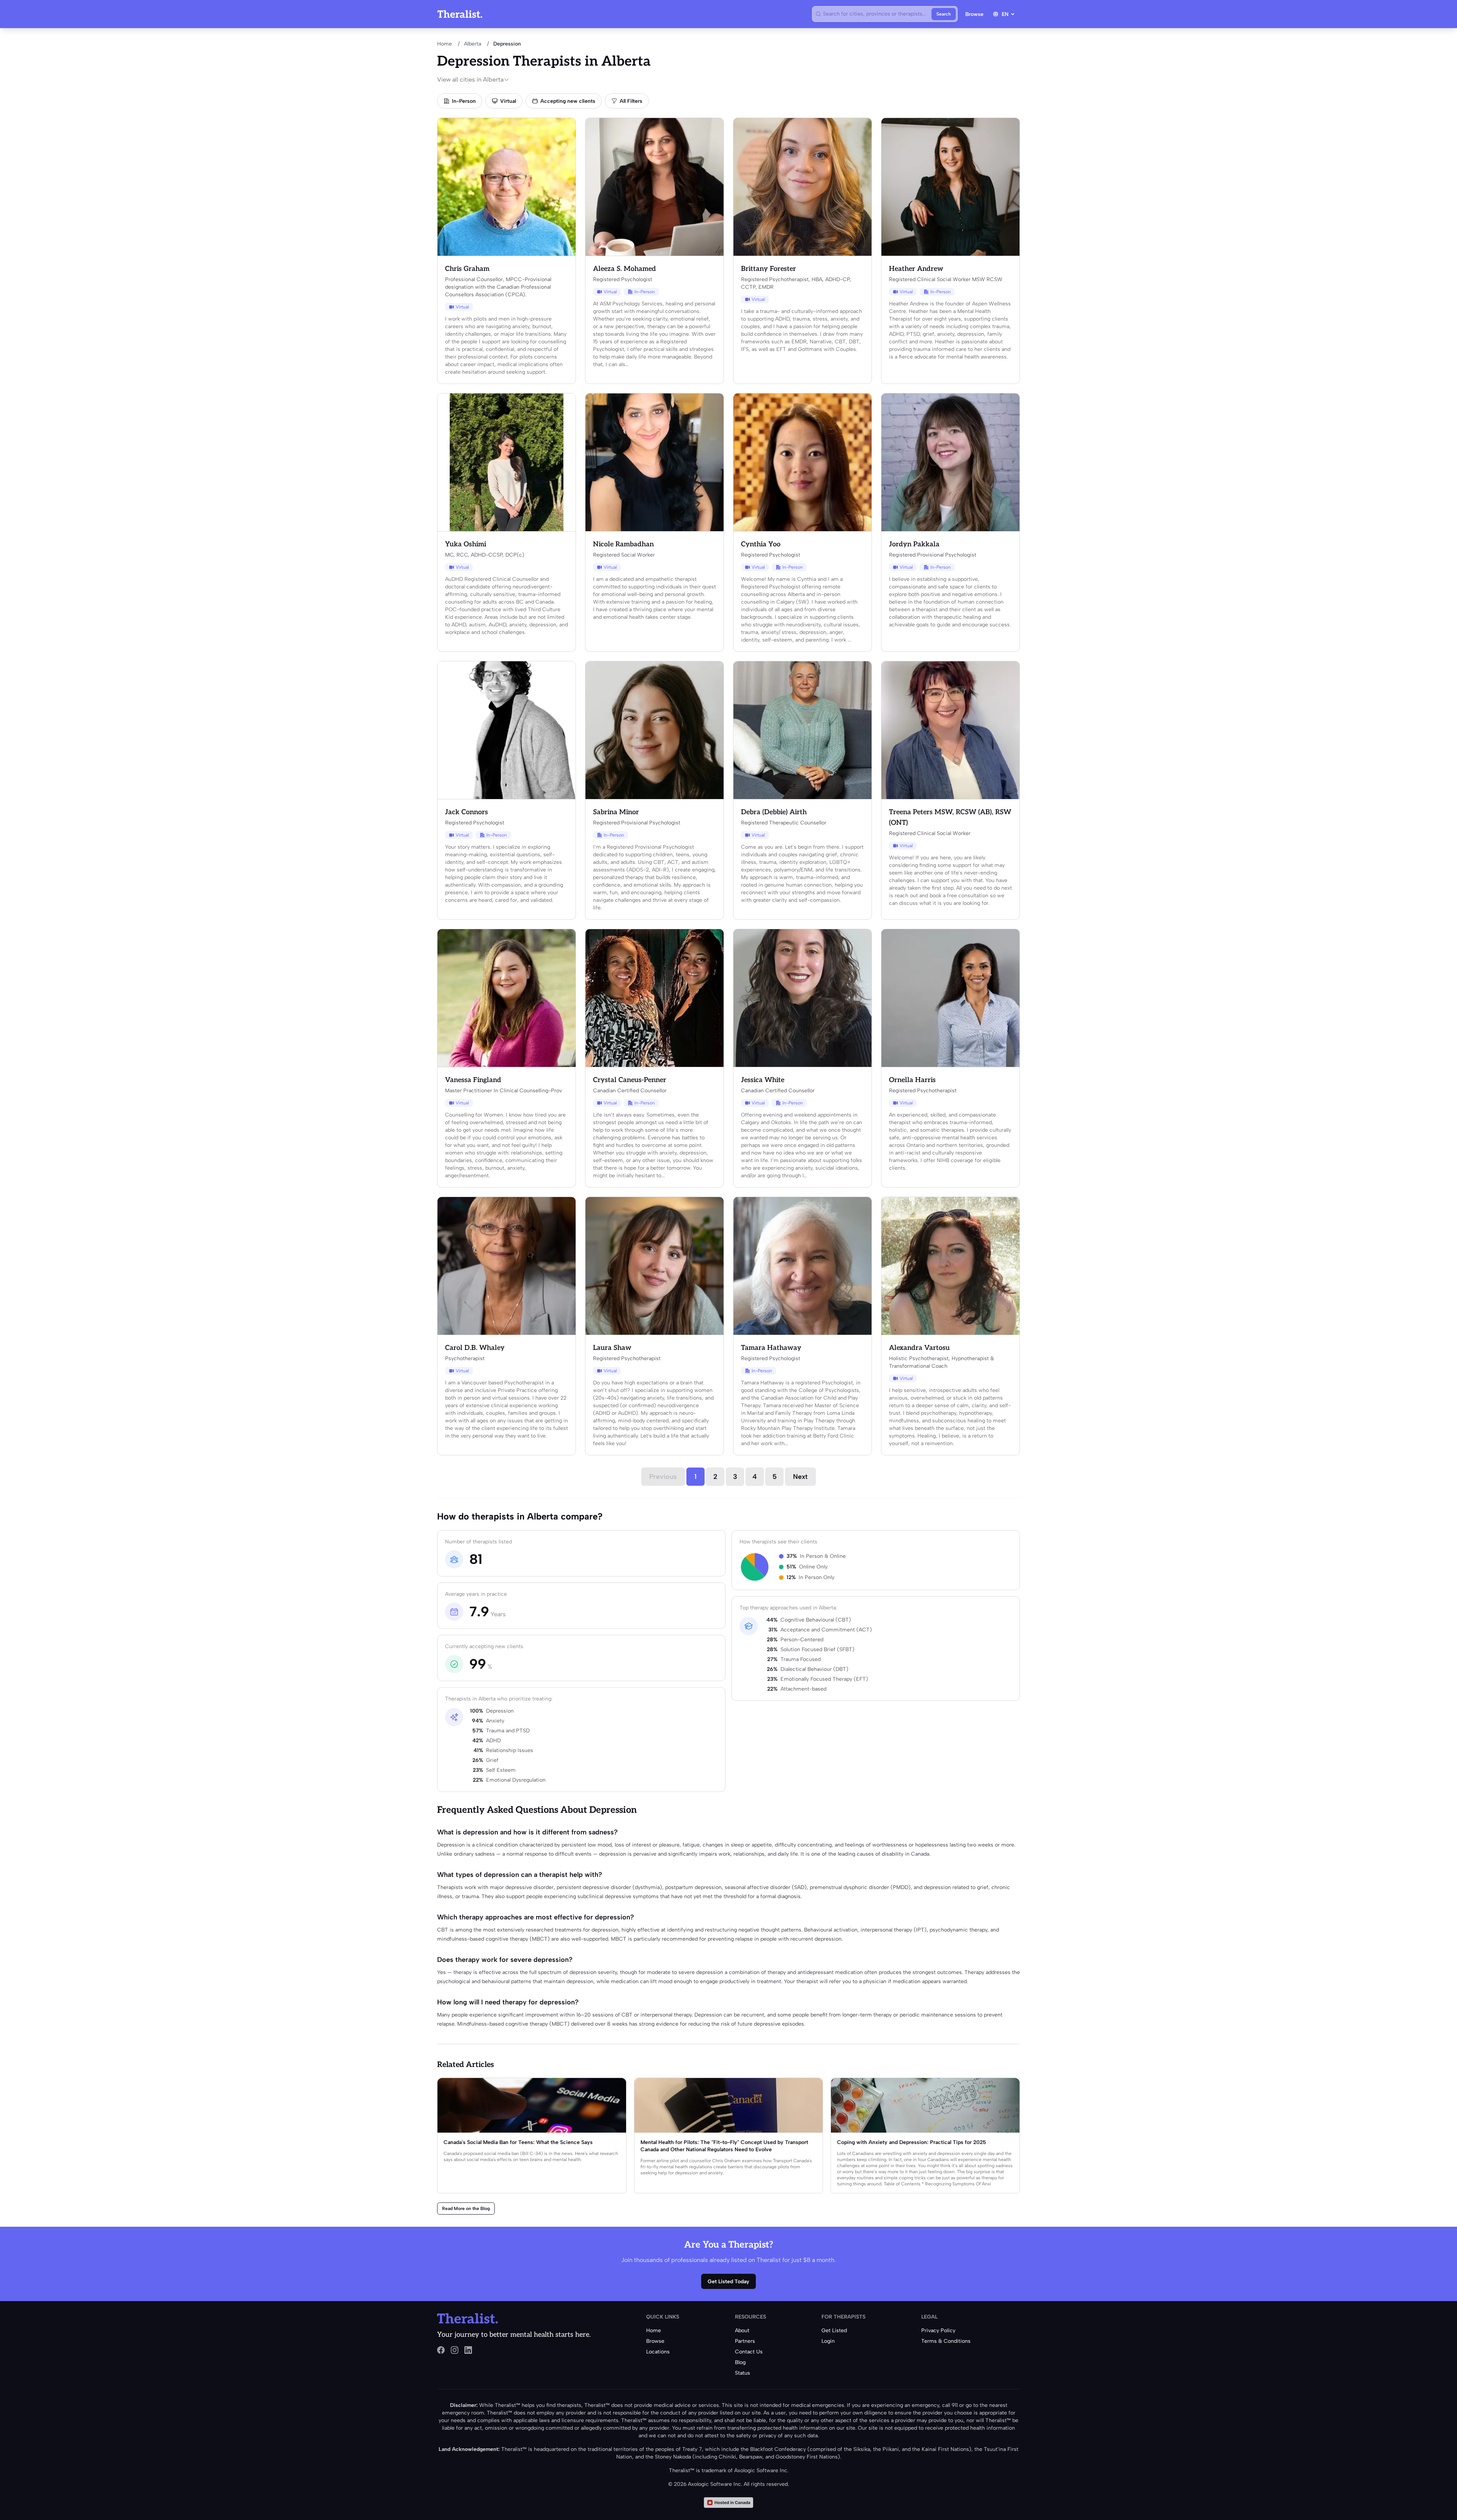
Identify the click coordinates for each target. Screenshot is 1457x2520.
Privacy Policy (938, 2330)
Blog (740, 2362)
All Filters (631, 101)
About (742, 2330)
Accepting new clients (568, 101)
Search (944, 14)
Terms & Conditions (946, 2341)
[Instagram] (455, 2350)
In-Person (464, 101)
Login (828, 2341)
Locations (658, 2352)
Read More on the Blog (466, 2209)
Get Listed (834, 2330)
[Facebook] (441, 2350)
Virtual (508, 101)
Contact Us (749, 2352)
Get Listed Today (728, 2282)
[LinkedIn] (468, 2350)
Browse (974, 14)
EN (1005, 14)
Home (444, 44)
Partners (745, 2341)
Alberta (473, 44)
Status (743, 2373)
